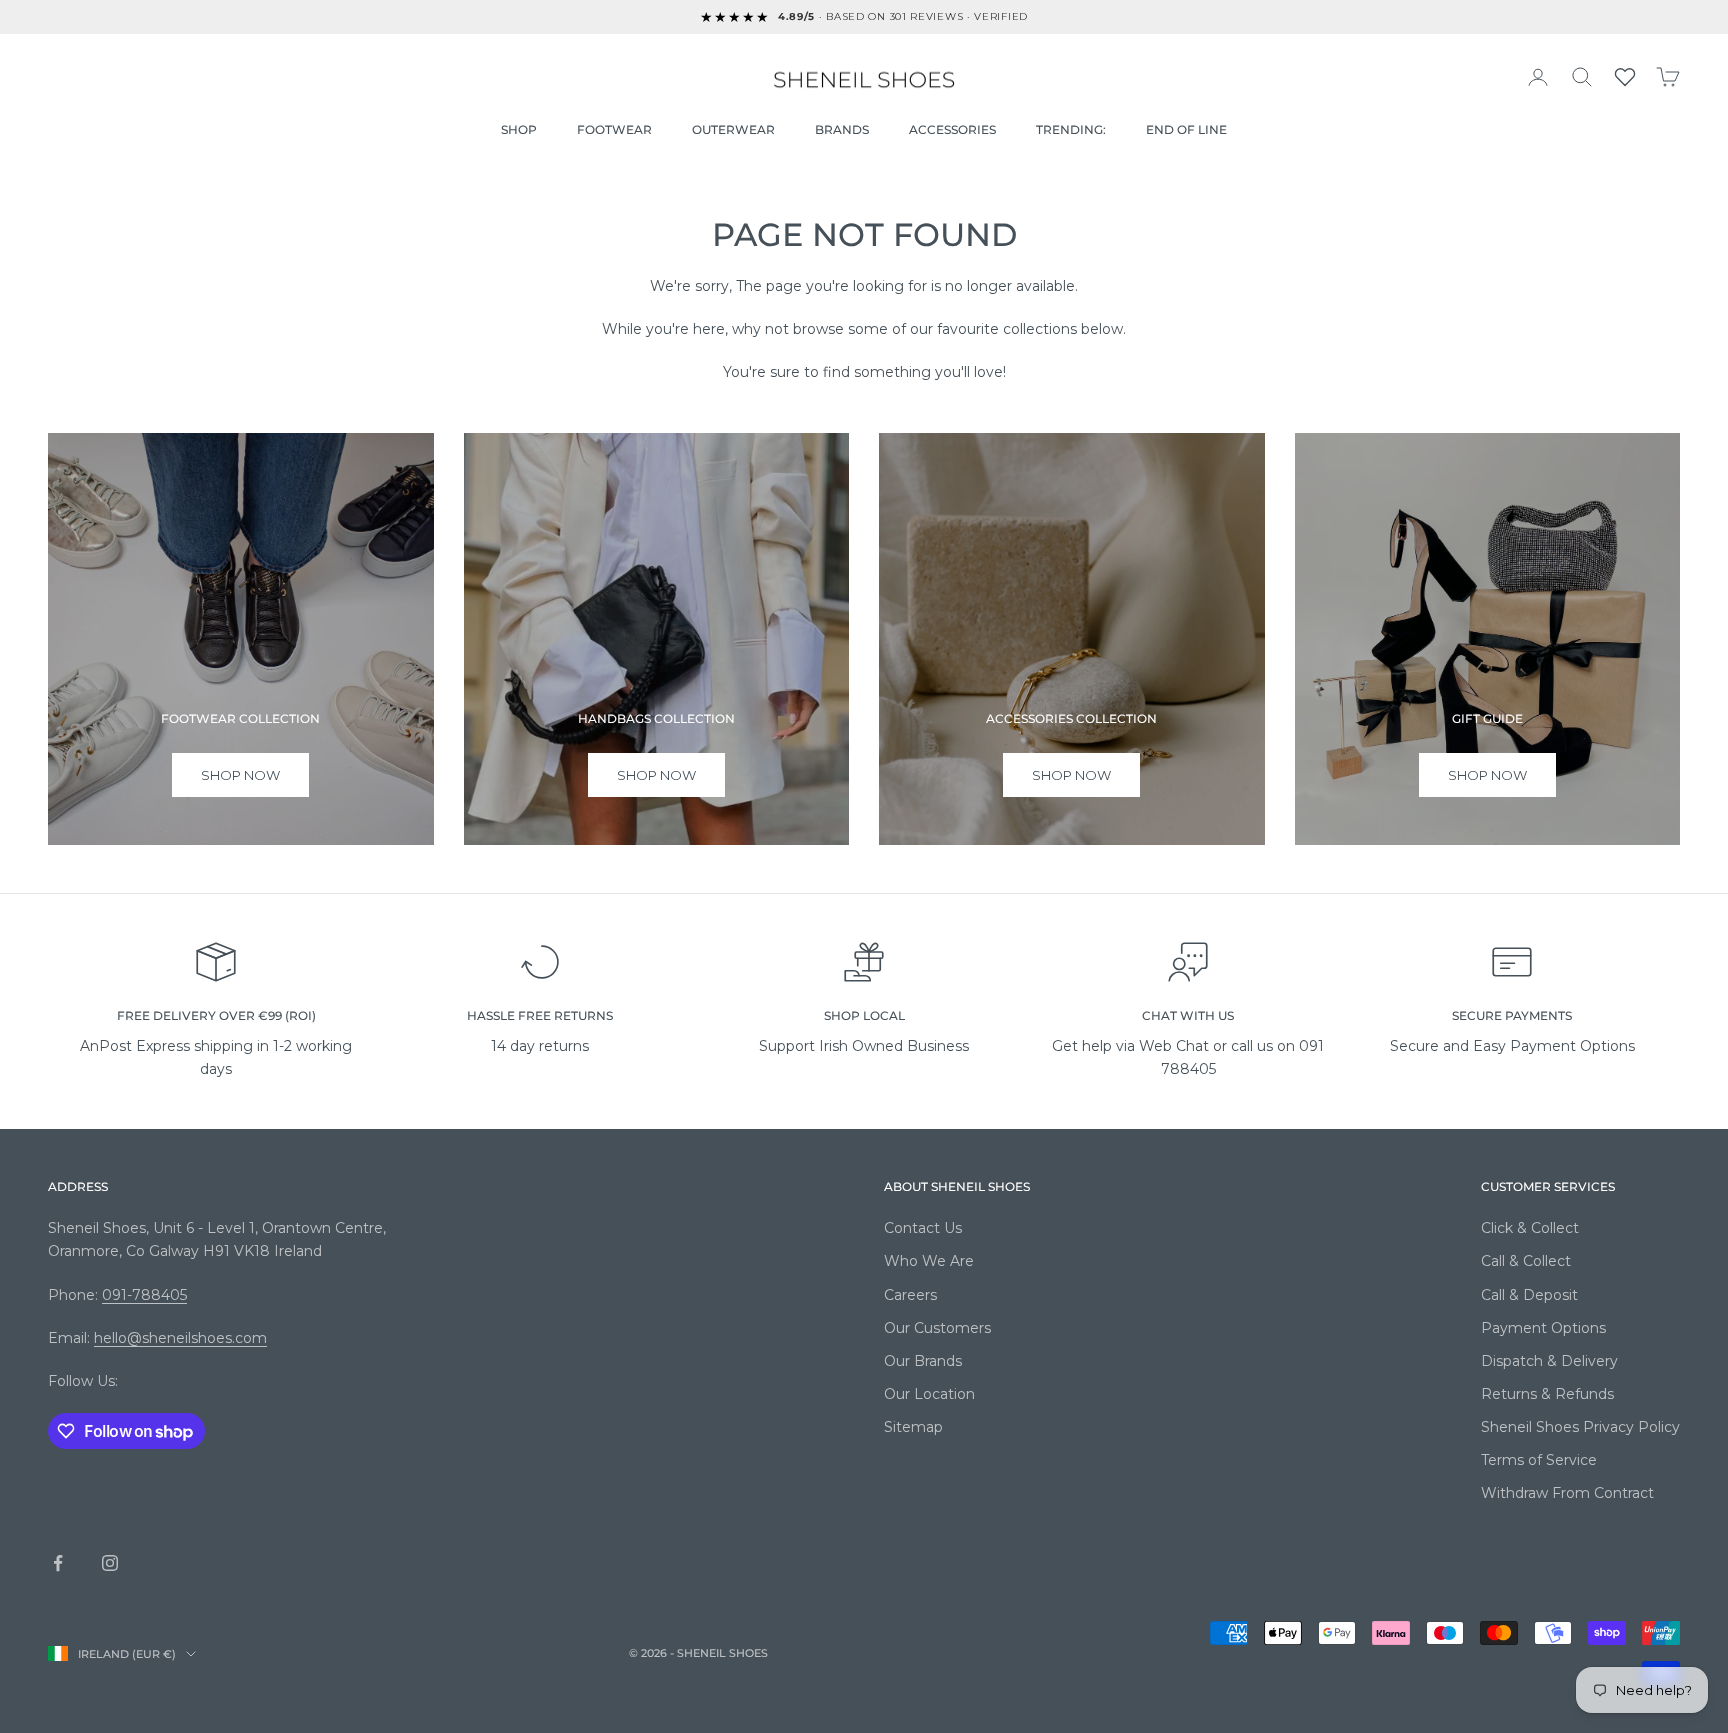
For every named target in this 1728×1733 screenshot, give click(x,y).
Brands (842, 129)
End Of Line (1186, 129)
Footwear (614, 129)
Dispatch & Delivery (1549, 1361)
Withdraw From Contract (1567, 1493)
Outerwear (733, 129)
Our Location (929, 1394)
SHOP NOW (1071, 775)
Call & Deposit (1529, 1295)
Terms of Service (1539, 1460)
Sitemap (913, 1427)
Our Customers (937, 1328)
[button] (1625, 77)
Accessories (952, 129)
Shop (519, 129)
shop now (240, 775)
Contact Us (923, 1228)
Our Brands (923, 1361)
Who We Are (929, 1261)
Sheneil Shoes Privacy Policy (1580, 1427)
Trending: (1071, 129)
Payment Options (1543, 1328)
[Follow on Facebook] (58, 1563)
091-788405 (144, 1295)
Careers (910, 1295)
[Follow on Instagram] (110, 1563)
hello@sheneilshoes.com (180, 1338)
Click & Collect (1530, 1228)
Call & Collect (1526, 1261)
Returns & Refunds (1547, 1394)
